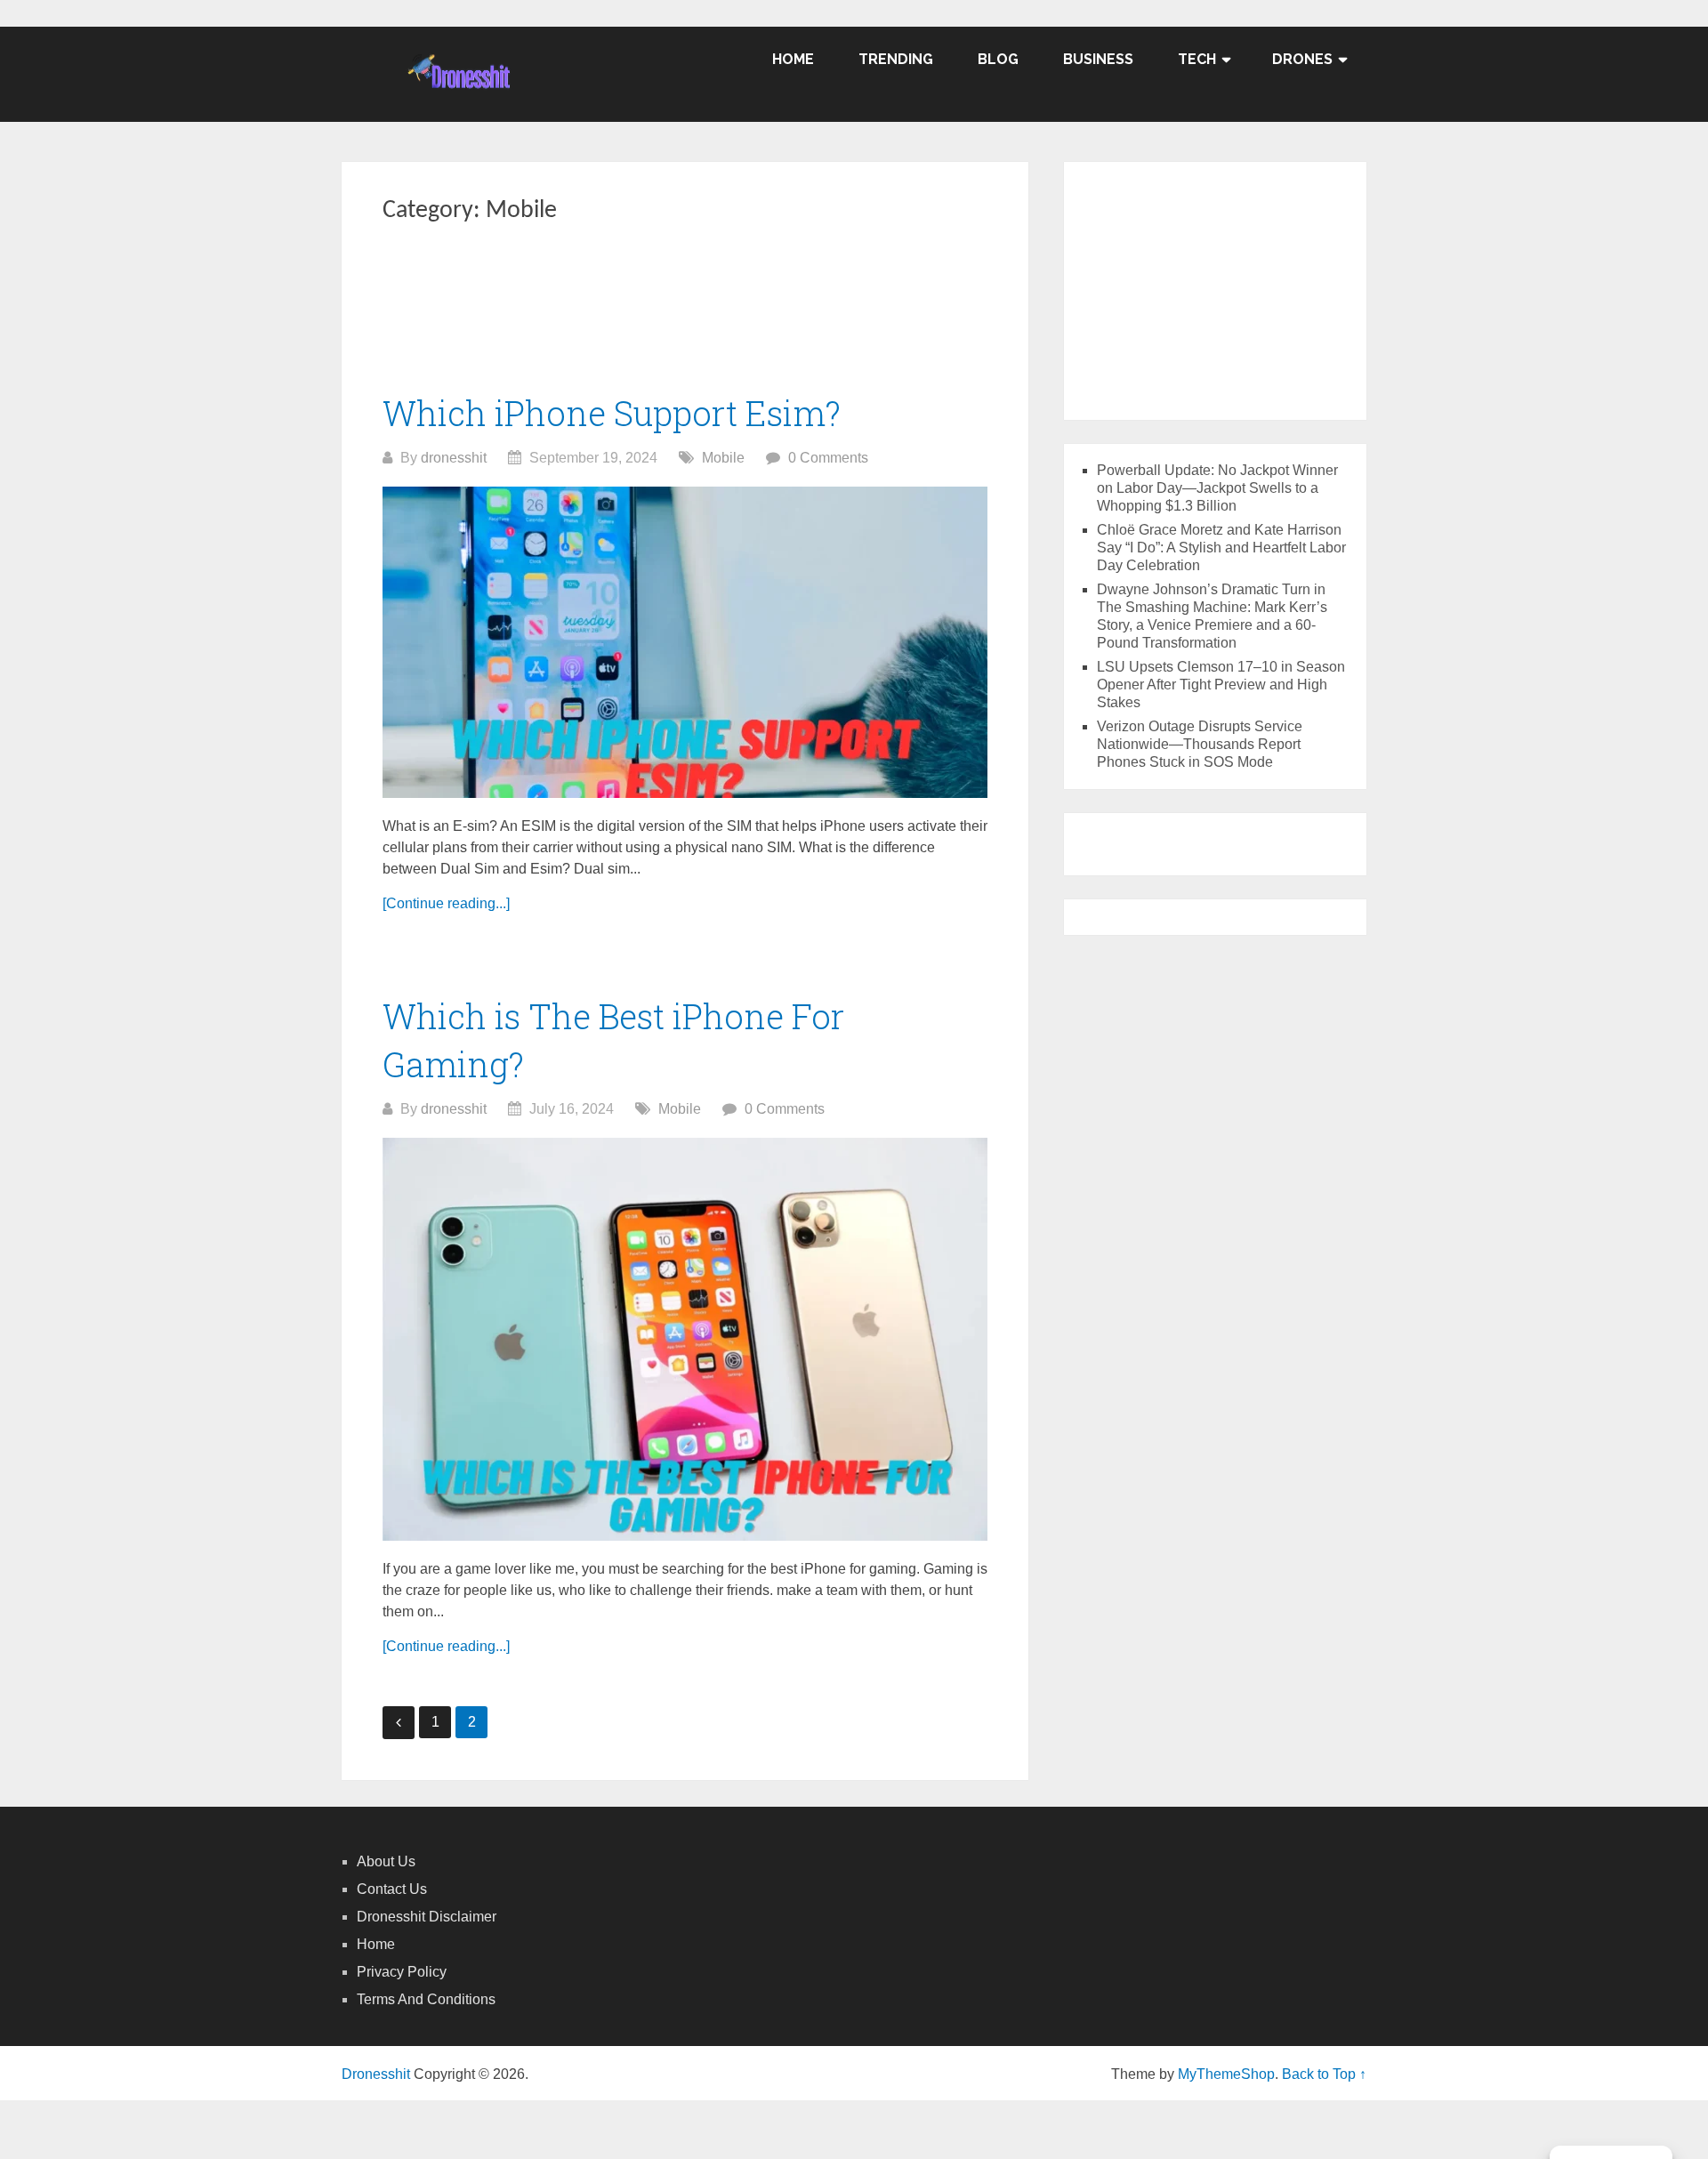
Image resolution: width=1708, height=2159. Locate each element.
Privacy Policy (402, 1972)
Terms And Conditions (426, 1999)
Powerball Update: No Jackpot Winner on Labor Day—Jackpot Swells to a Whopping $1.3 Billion (1217, 488)
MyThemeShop (1226, 2074)
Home (793, 59)
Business (1098, 59)
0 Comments (828, 458)
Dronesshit (376, 2074)
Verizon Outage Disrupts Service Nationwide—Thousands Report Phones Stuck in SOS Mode (1200, 744)
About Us (386, 1861)
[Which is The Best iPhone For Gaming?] (685, 1339)
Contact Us (392, 1889)
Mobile (723, 458)
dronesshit (454, 458)
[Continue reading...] (446, 903)
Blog (998, 59)
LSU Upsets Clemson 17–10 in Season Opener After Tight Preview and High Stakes (1221, 685)
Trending (896, 59)
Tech (1197, 59)
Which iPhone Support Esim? (612, 413)
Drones (1302, 59)
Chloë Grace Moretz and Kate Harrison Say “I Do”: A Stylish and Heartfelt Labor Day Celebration (1221, 548)
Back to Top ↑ (1324, 2074)
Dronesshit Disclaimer (427, 1917)
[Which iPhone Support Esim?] (685, 642)
